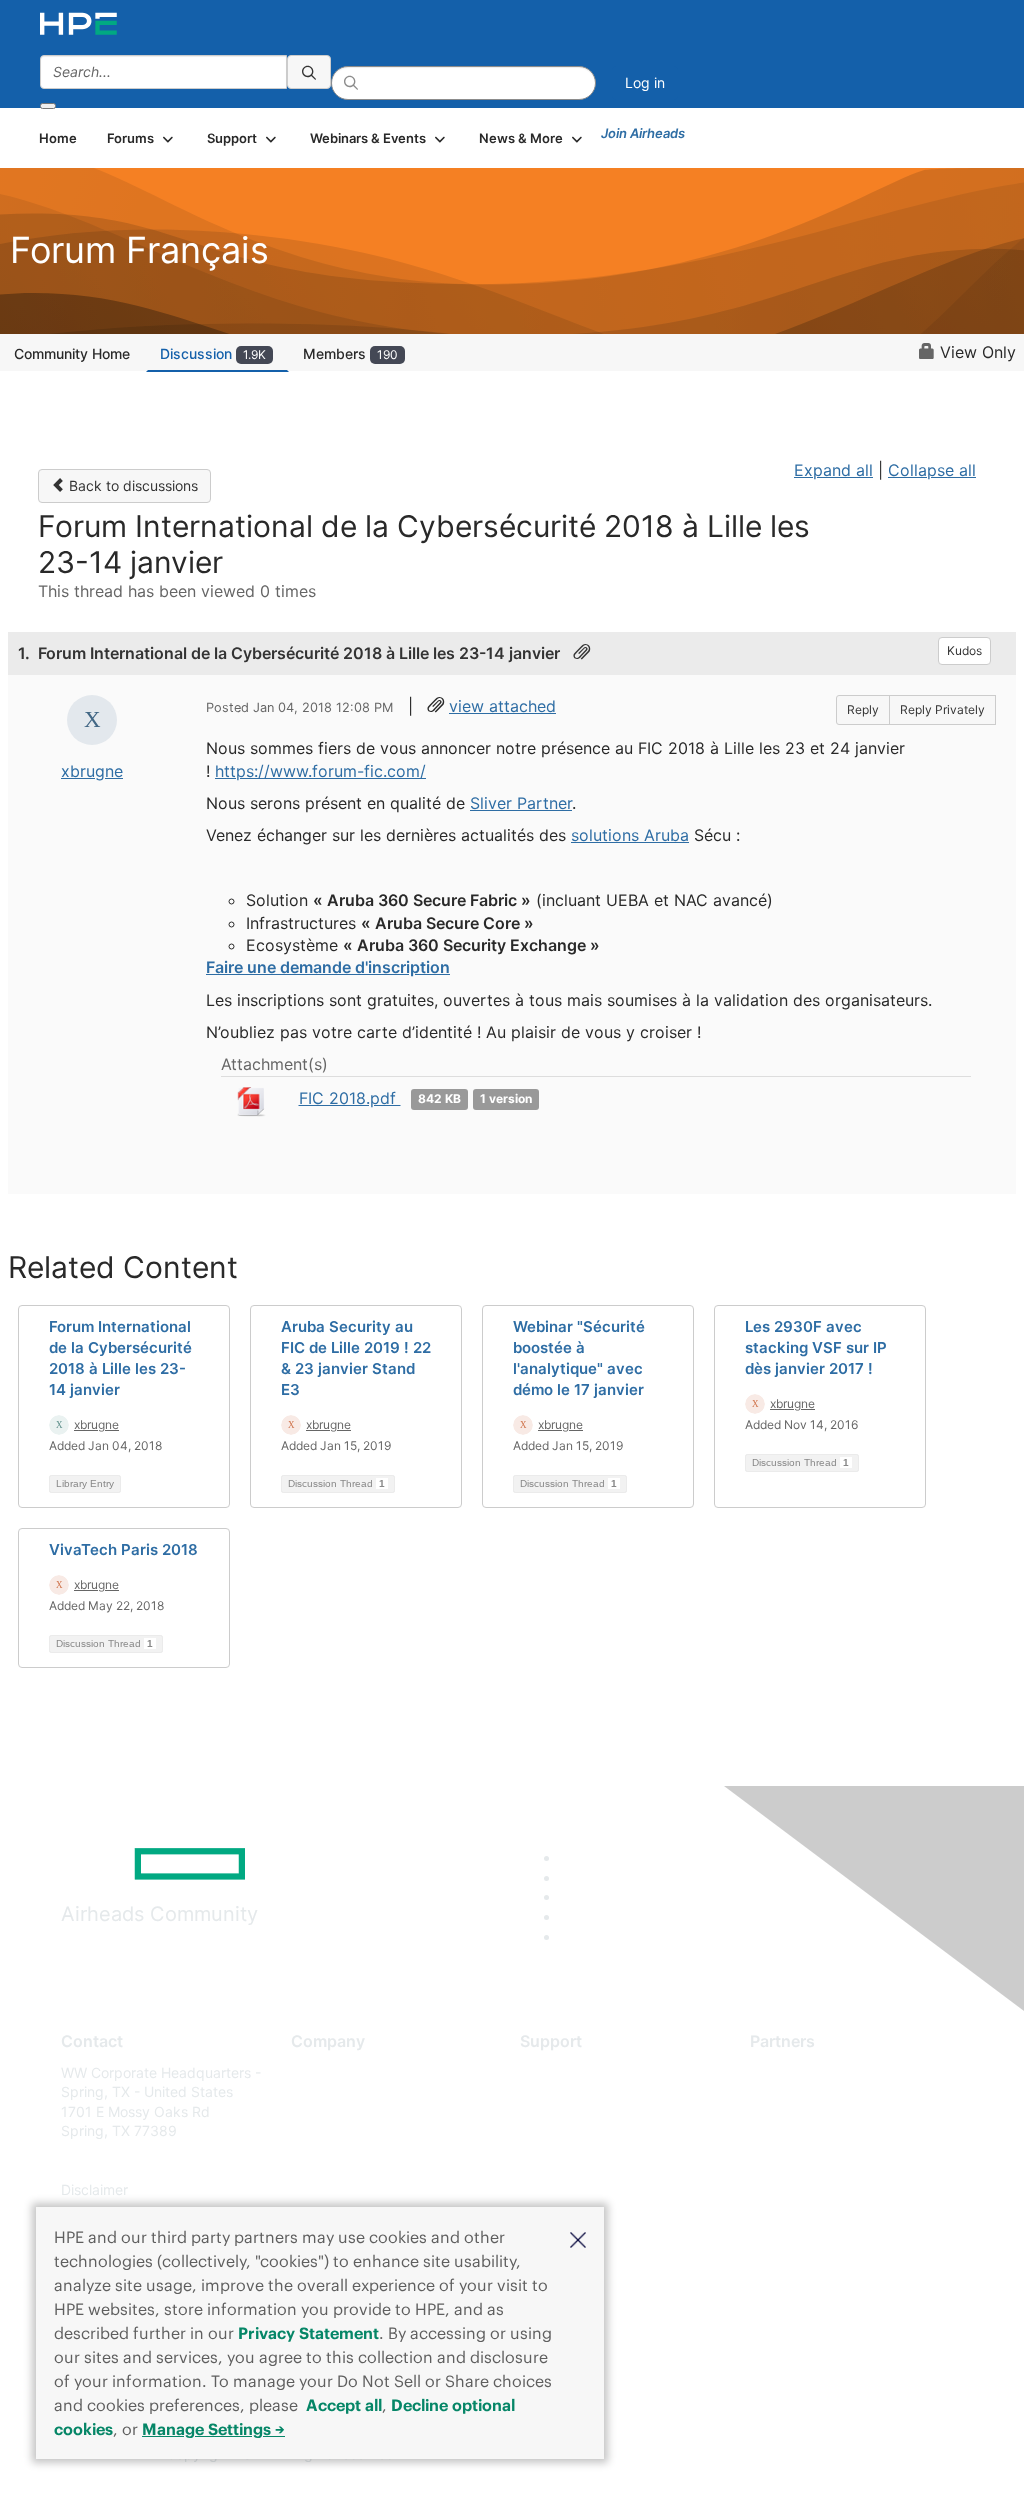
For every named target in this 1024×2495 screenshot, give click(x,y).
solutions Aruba (630, 835)
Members (350, 353)
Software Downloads (587, 2160)
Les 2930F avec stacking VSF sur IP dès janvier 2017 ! (816, 1347)
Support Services (576, 2072)
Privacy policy (337, 2190)
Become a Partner (808, 2101)
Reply (863, 709)
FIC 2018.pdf (350, 1098)
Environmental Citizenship (375, 2160)
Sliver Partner (521, 803)
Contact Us (327, 2131)
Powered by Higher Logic (741, 2455)
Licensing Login (571, 2190)
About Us (321, 2072)
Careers (316, 2101)
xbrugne (92, 771)
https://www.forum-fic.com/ (320, 771)
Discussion (213, 353)
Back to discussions (131, 485)
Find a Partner (796, 2072)
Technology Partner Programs (847, 2160)
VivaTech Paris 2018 (123, 1549)
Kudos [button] (964, 650)
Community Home (72, 353)
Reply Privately (942, 709)
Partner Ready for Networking (848, 2131)
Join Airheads (643, 133)
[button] (578, 2238)
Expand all (833, 470)
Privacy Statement (308, 2333)
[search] (309, 72)
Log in (645, 82)
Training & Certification (594, 2131)
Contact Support (574, 2101)
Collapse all (932, 470)
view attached (502, 706)
